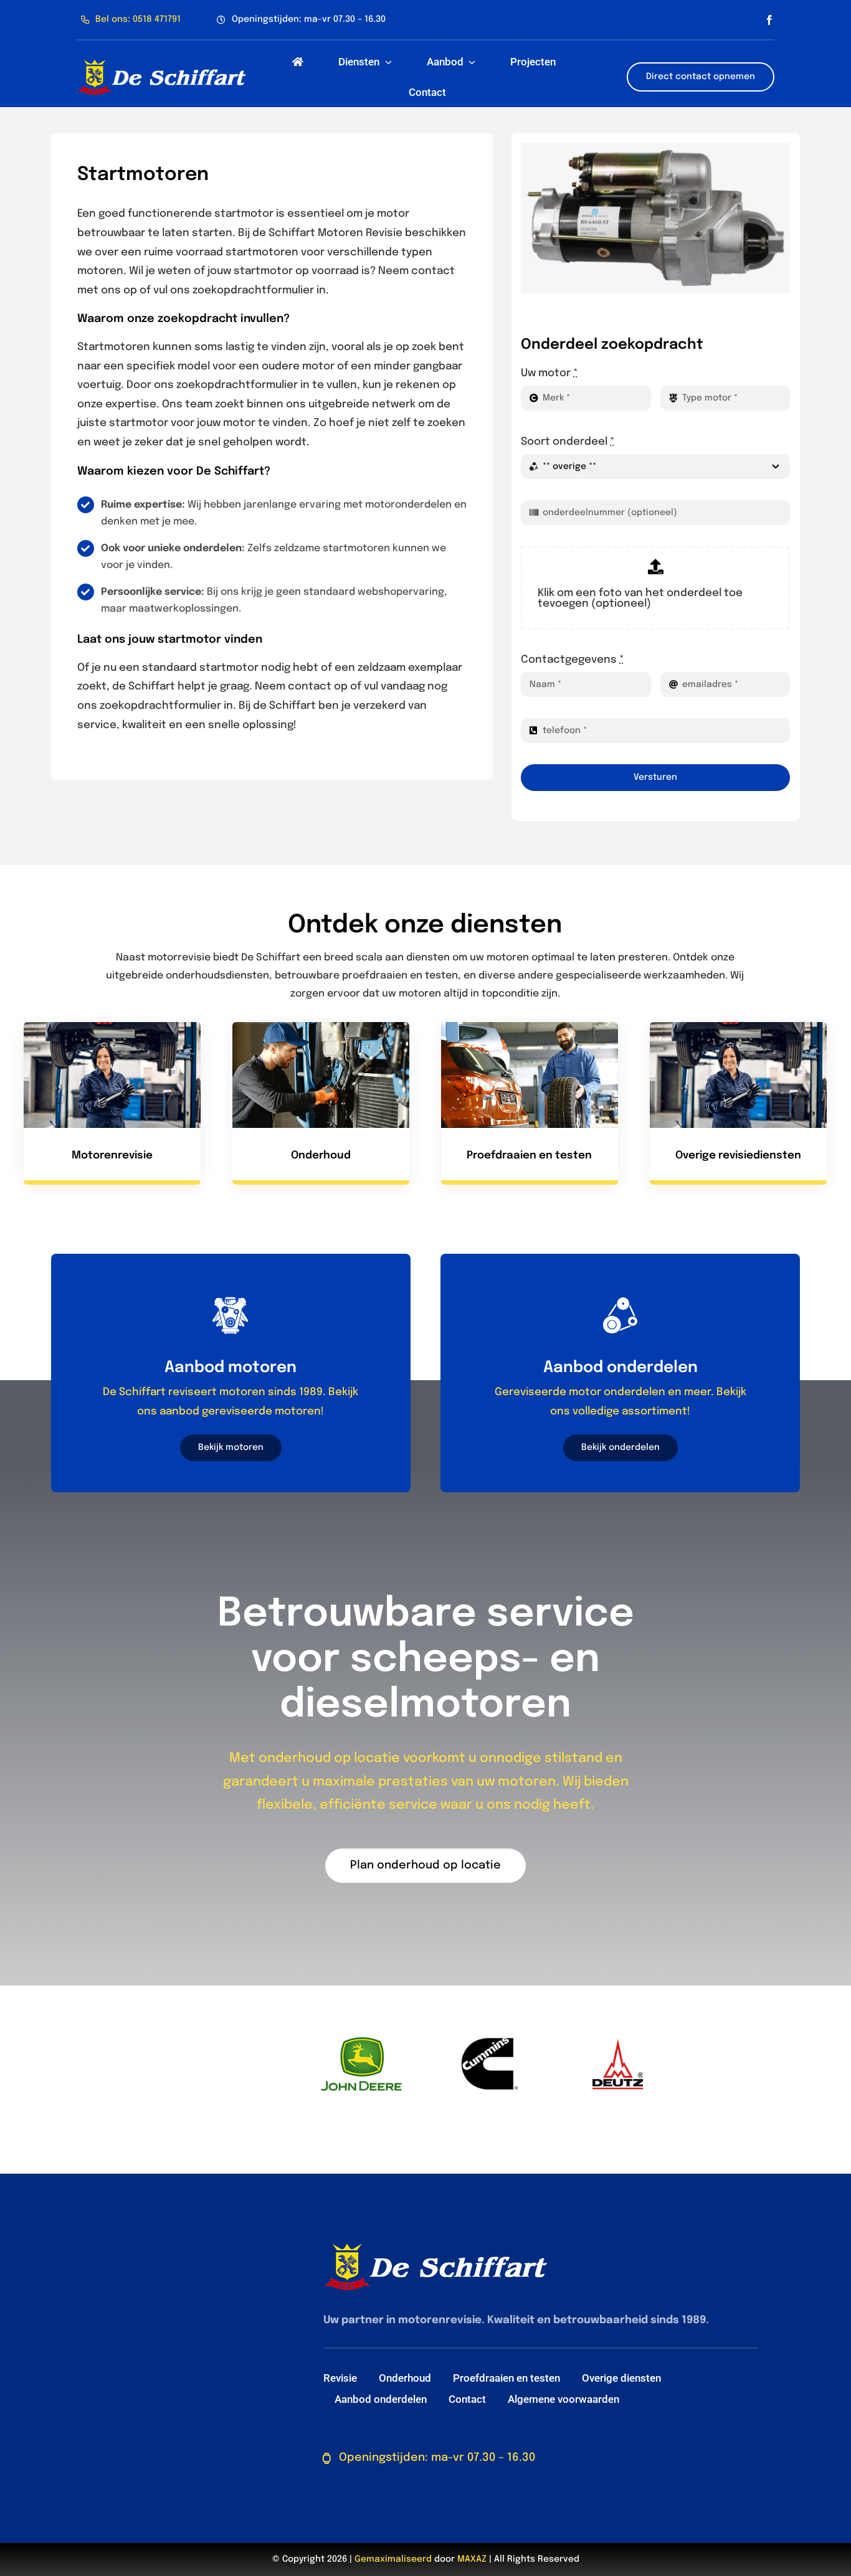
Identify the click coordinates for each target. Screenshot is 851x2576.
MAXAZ (472, 2559)
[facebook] (769, 20)
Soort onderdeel (568, 442)
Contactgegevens (573, 660)
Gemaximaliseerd (393, 2559)
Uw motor (549, 373)
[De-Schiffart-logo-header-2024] (162, 63)
